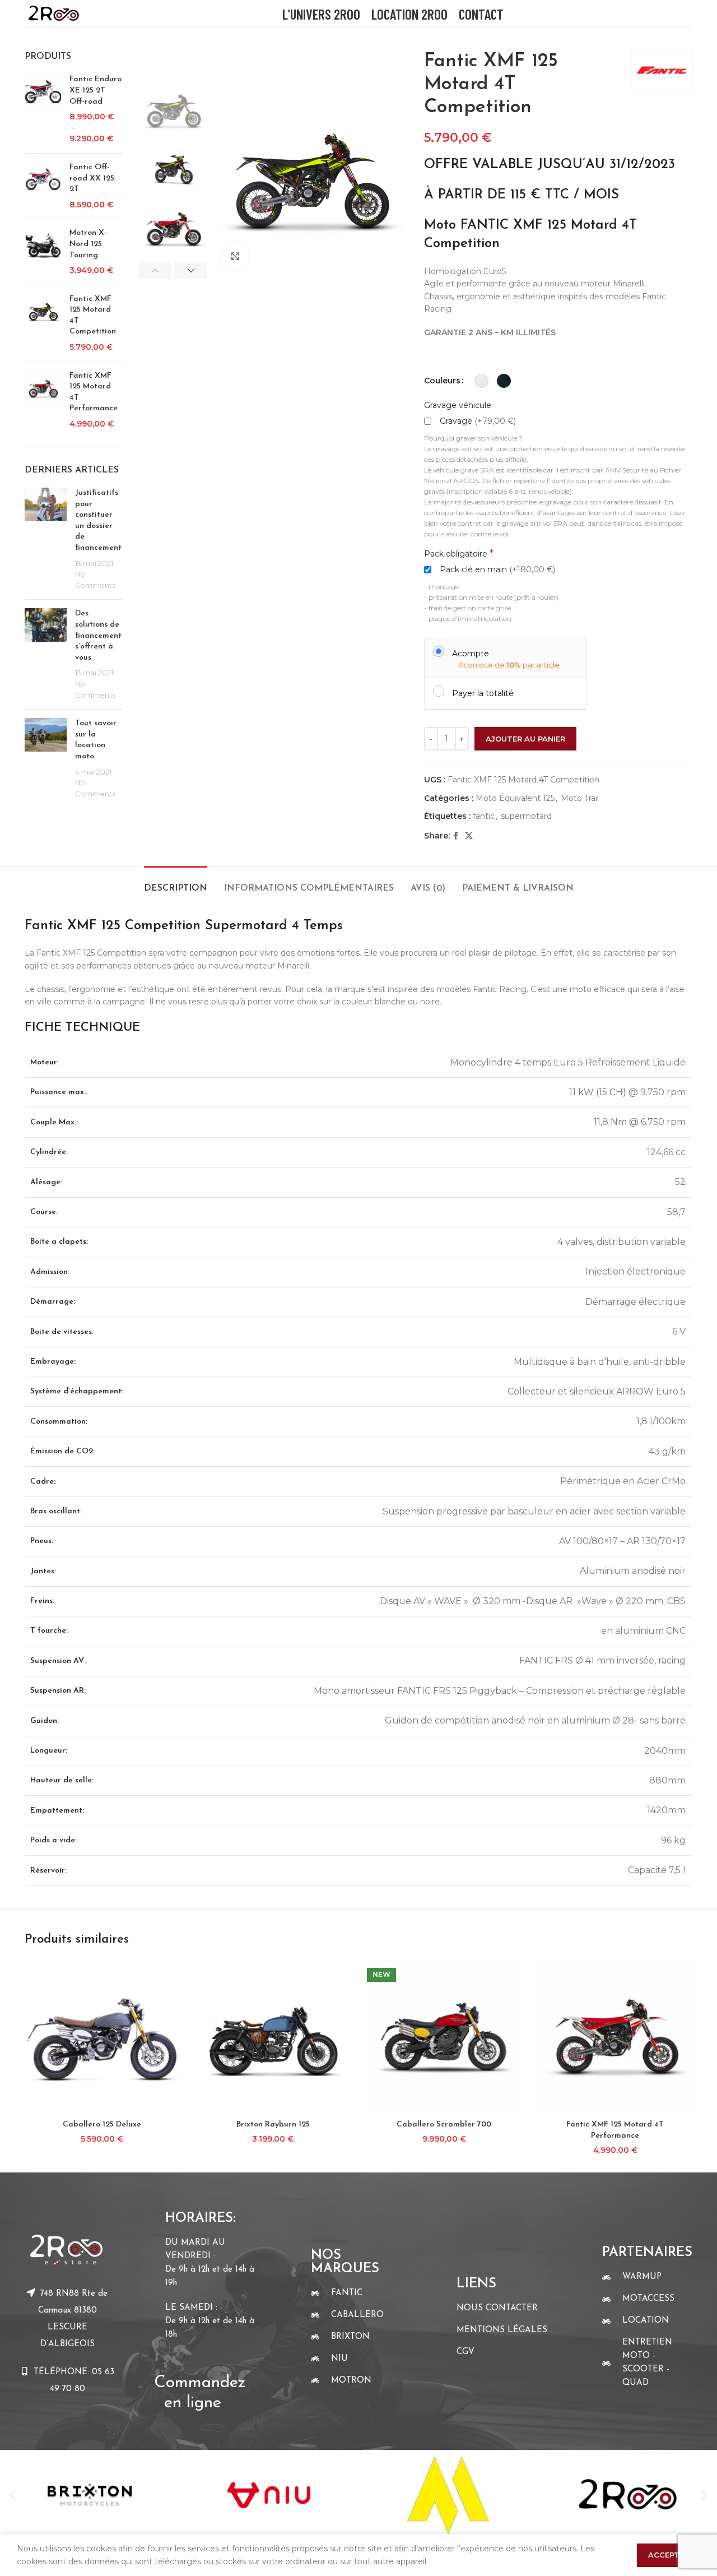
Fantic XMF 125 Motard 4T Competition (93, 316)
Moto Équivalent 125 (515, 798)
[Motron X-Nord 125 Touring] (43, 252)
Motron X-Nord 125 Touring (88, 244)
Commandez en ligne (202, 2383)
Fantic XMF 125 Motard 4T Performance (94, 392)
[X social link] (469, 836)
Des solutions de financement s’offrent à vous (98, 635)
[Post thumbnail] (46, 539)
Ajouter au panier (525, 739)
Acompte (471, 653)
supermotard (526, 816)
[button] (13, 2495)
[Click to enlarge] (235, 256)
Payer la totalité (483, 693)
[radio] (481, 381)
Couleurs (442, 381)
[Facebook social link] (456, 836)
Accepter (669, 2555)
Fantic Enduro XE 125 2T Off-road (96, 90)
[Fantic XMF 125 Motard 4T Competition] (43, 323)
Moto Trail (580, 798)
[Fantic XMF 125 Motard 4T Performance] (43, 400)
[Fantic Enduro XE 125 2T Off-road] (43, 109)
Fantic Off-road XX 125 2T (92, 178)
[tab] (176, 883)
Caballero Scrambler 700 (444, 2125)
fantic (484, 816)
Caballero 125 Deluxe (102, 2125)
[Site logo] (53, 13)
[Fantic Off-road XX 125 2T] (43, 186)
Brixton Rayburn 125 (273, 2125)
